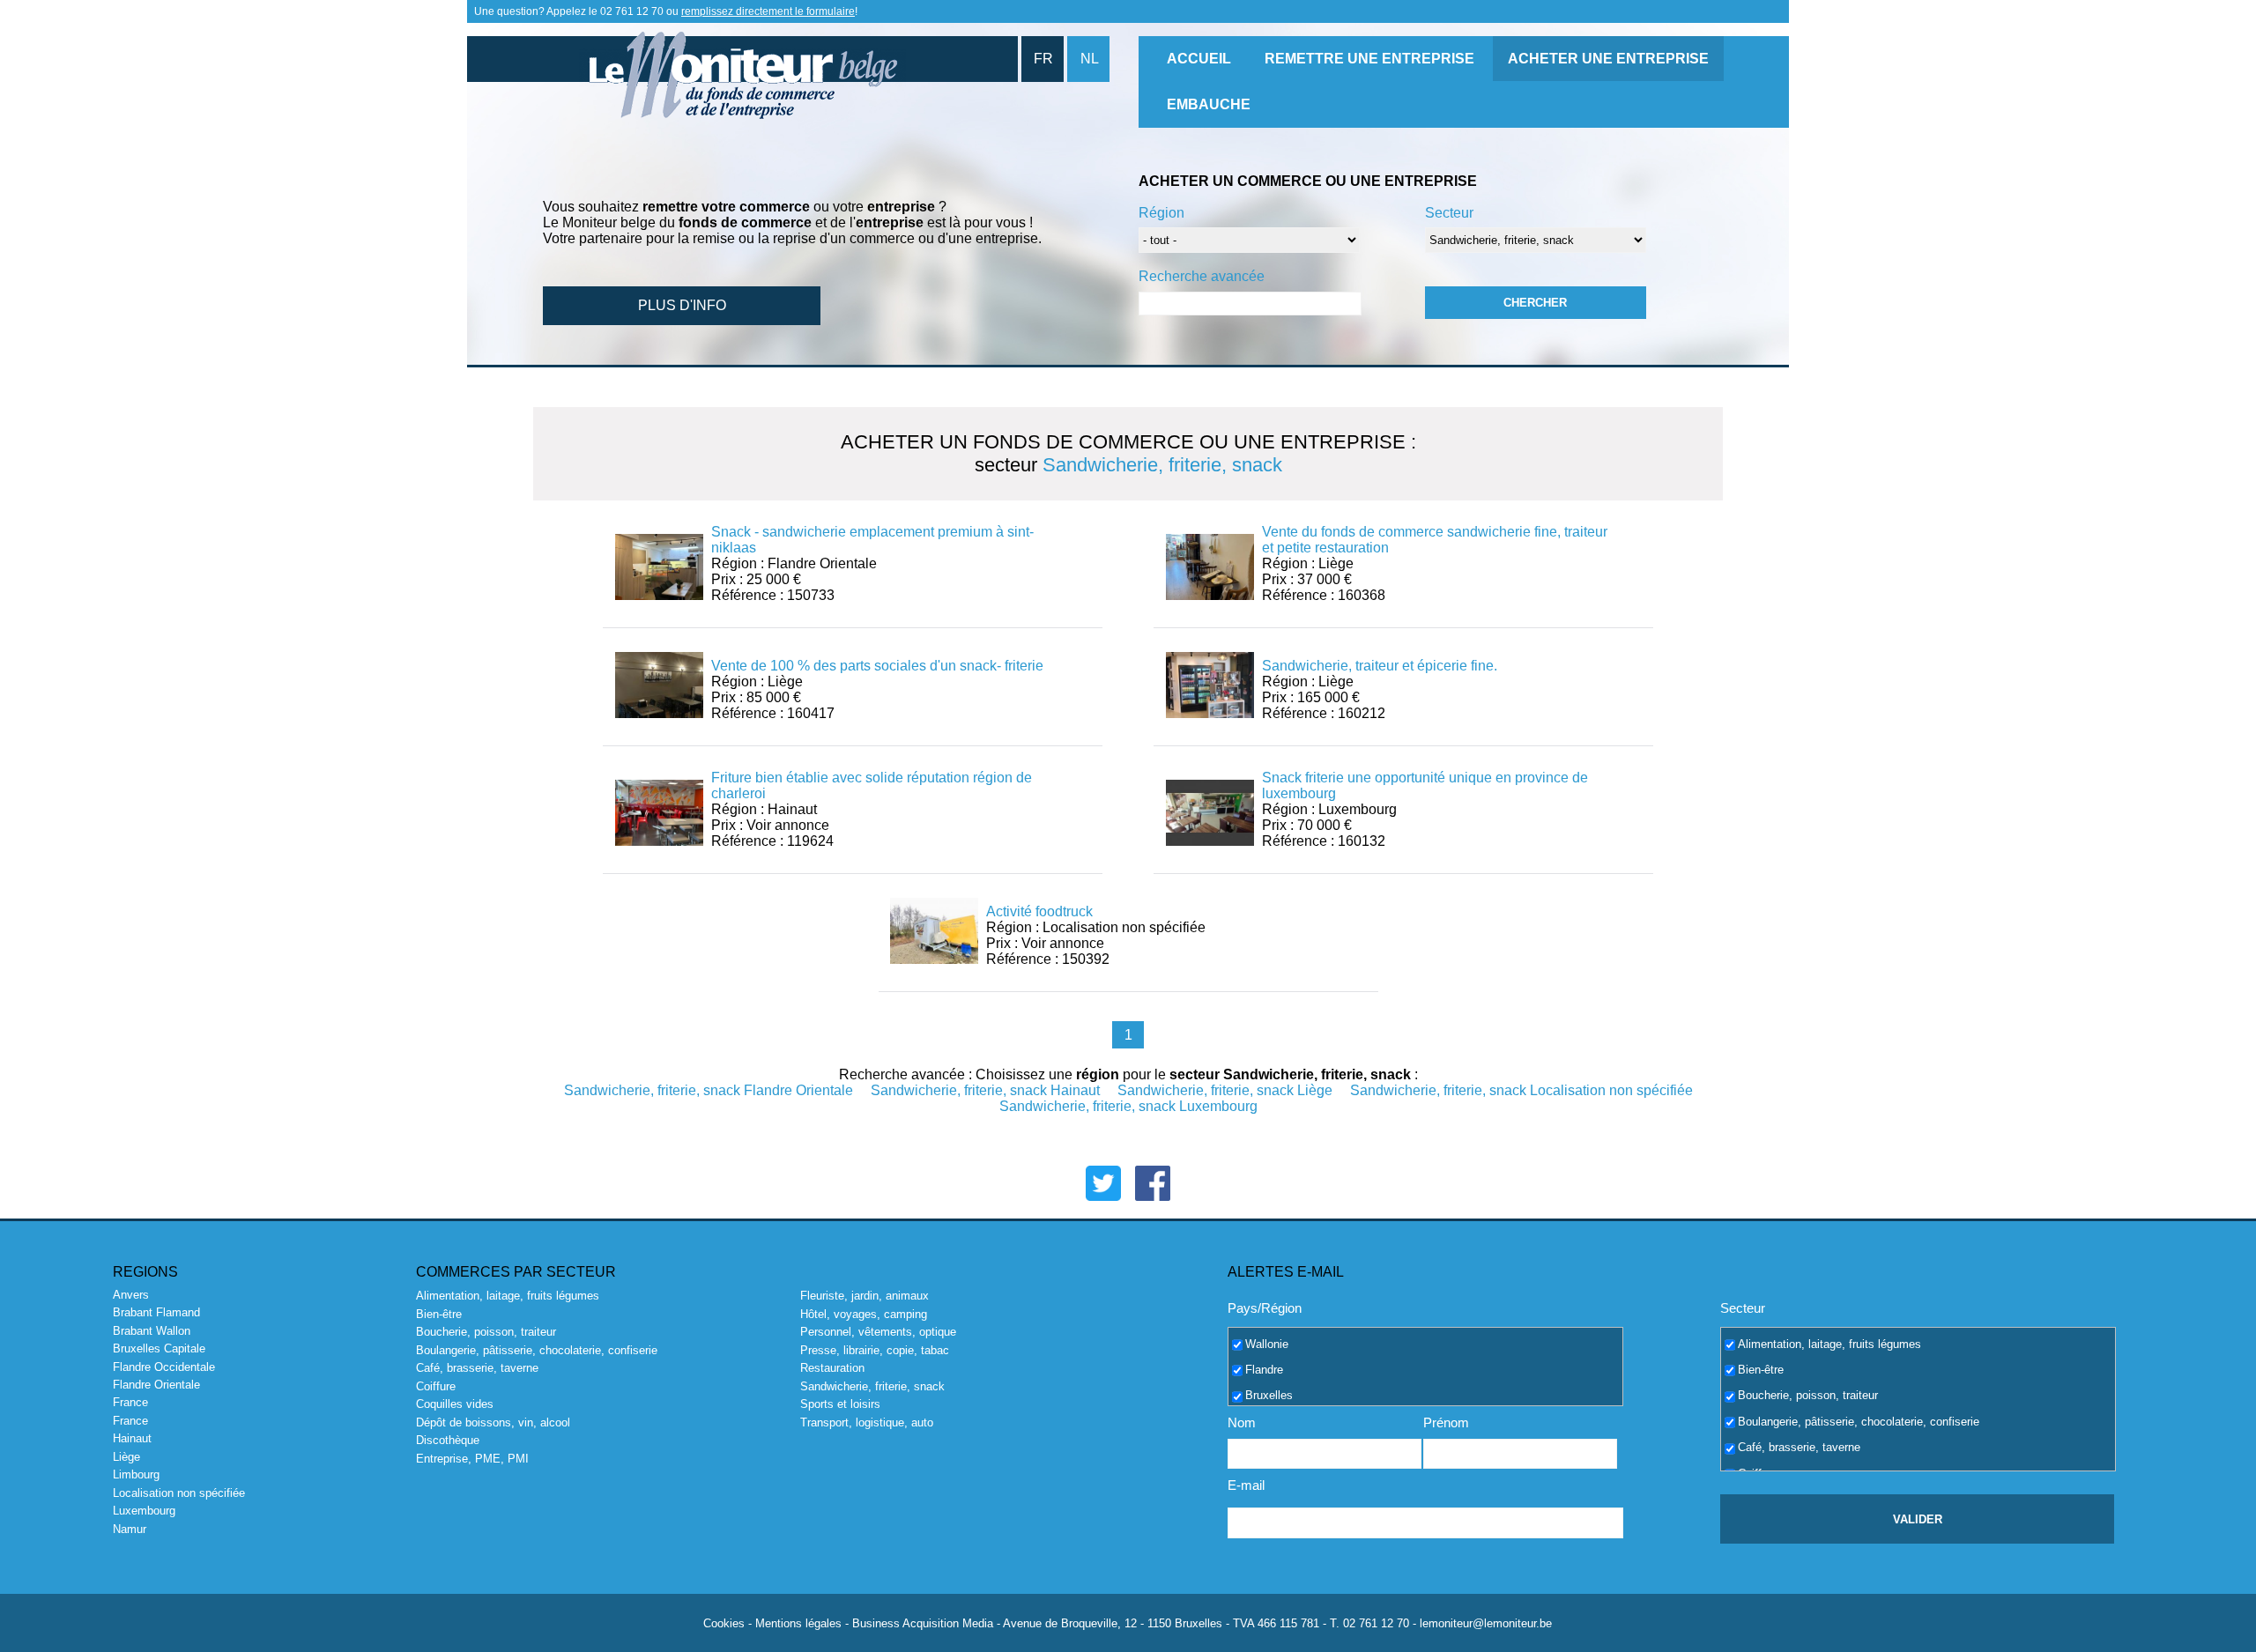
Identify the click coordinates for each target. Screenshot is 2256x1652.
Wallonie (1267, 1343)
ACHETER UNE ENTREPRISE (1608, 59)
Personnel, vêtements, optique (878, 1332)
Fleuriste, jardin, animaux (865, 1296)
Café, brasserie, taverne (477, 1368)
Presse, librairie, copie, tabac (875, 1350)
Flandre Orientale (156, 1385)
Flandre (1264, 1370)
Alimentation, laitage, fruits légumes (508, 1296)
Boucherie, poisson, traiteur (486, 1332)
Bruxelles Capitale (159, 1348)
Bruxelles (1269, 1395)
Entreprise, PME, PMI (472, 1459)
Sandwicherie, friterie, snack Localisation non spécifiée (1521, 1090)
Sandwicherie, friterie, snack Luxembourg (1128, 1106)
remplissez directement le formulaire (768, 11)
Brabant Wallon (152, 1331)
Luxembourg (144, 1511)
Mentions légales (798, 1623)
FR (1043, 59)
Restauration (832, 1368)
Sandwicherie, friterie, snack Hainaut (985, 1090)
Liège (126, 1457)
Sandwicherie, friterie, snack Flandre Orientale (709, 1090)
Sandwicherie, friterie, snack (872, 1386)
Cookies (724, 1623)
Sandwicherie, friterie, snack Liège (1225, 1090)
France (130, 1402)
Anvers (131, 1295)
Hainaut (132, 1438)
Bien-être (439, 1314)
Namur (130, 1529)
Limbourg (136, 1474)
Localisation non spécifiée (179, 1493)
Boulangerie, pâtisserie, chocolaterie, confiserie (537, 1350)
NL (1090, 59)
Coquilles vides (455, 1404)
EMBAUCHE (1209, 104)
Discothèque (448, 1440)
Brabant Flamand (156, 1312)
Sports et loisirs (840, 1404)
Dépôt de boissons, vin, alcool (493, 1422)
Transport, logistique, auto (867, 1422)
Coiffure (436, 1386)
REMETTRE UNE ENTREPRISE (1369, 59)
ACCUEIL (1199, 59)
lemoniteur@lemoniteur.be (1486, 1623)
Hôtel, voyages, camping (864, 1314)
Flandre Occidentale (164, 1367)
